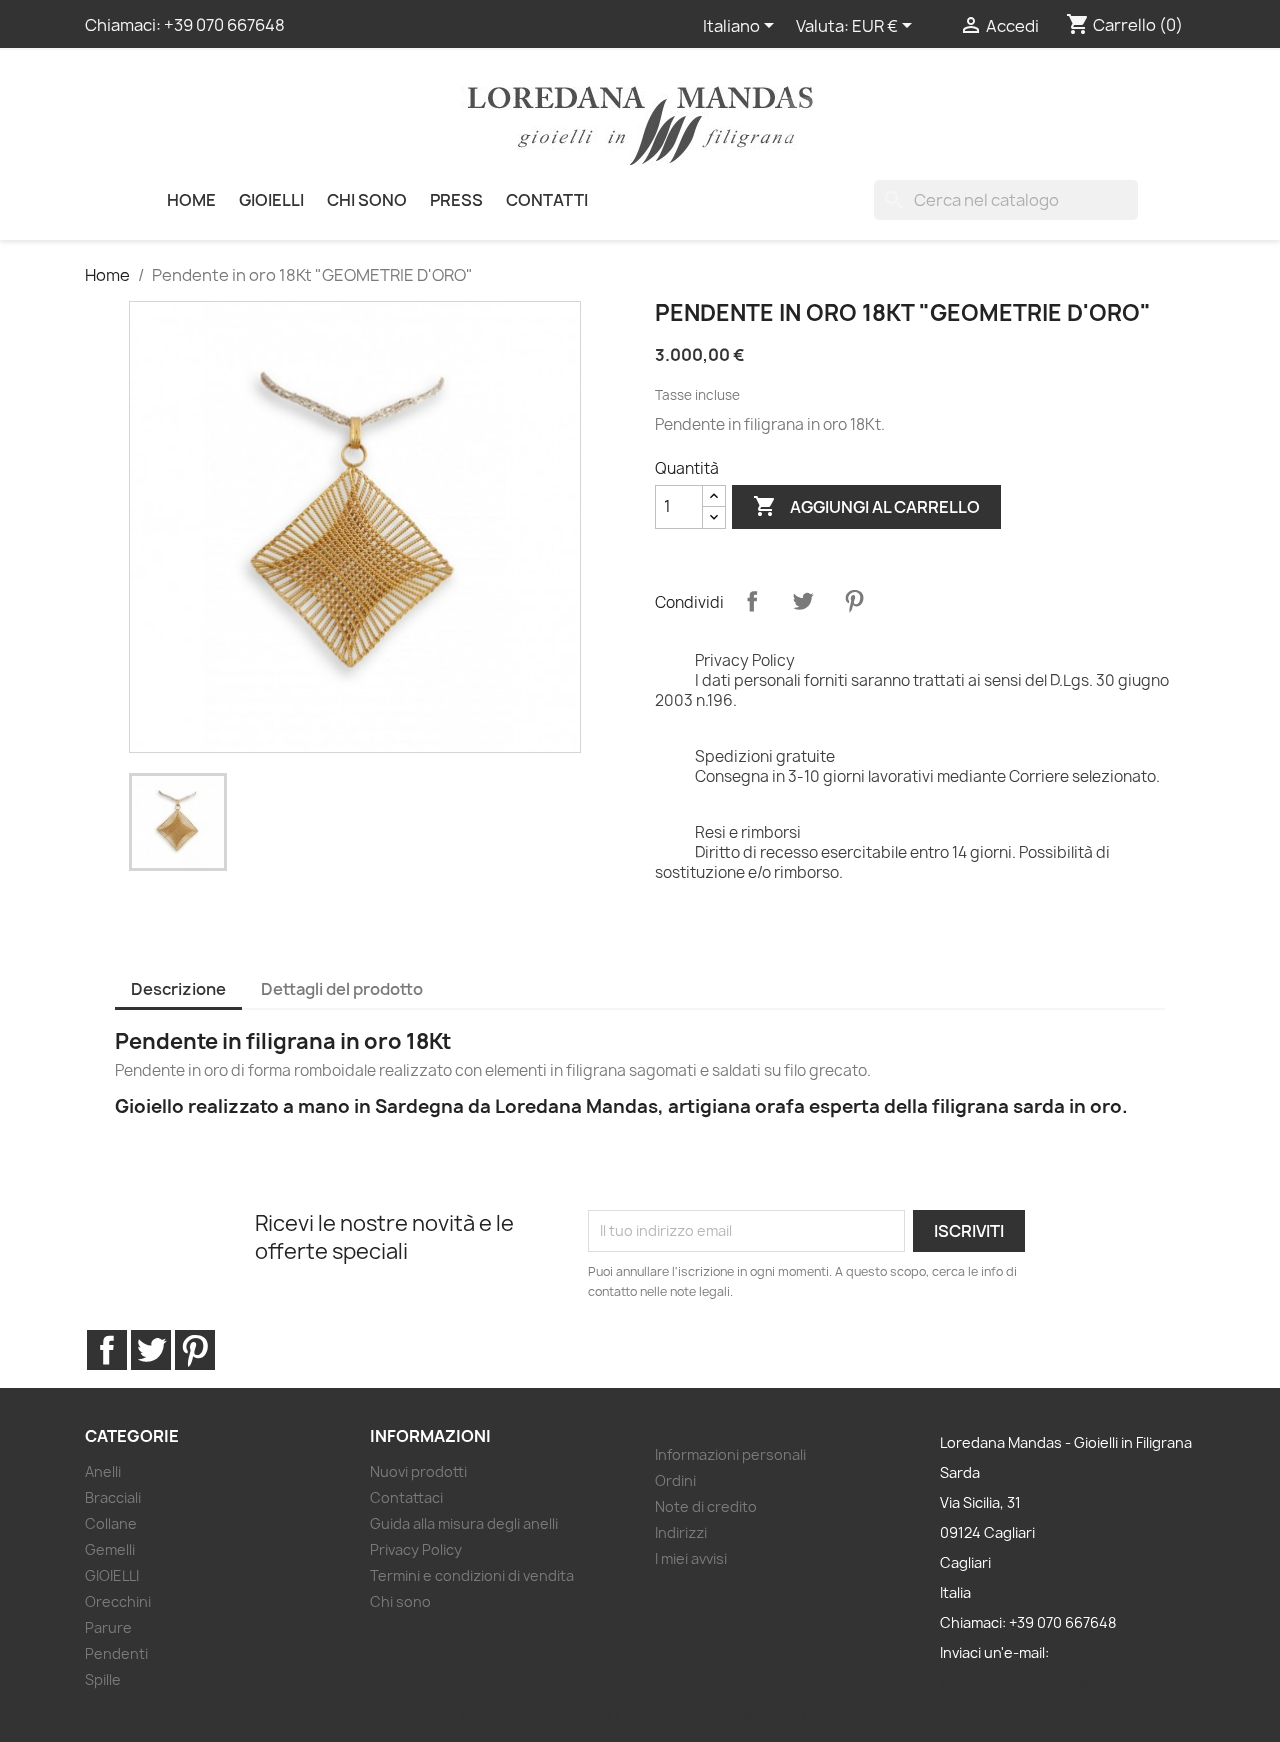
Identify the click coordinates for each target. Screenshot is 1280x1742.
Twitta (803, 601)
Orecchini (118, 1601)
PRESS (456, 200)
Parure (108, 1627)
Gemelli (110, 1549)
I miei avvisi (691, 1558)
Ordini (675, 1480)
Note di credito (706, 1506)
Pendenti (116, 1653)
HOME (191, 200)
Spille (103, 1679)
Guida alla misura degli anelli (464, 1523)
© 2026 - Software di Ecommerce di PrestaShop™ (640, 1715)
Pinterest (854, 601)
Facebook (107, 1350)
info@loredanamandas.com (1033, 1682)
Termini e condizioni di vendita (472, 1575)
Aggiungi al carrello (866, 506)
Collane (111, 1523)
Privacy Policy (416, 1549)
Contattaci (406, 1497)
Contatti (547, 200)
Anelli (103, 1471)
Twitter (151, 1350)
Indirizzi (681, 1532)
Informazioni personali (730, 1454)
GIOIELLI (271, 200)
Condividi (752, 601)
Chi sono (367, 200)
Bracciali (113, 1497)
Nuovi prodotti (418, 1471)
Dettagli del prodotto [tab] (342, 989)
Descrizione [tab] (178, 989)
